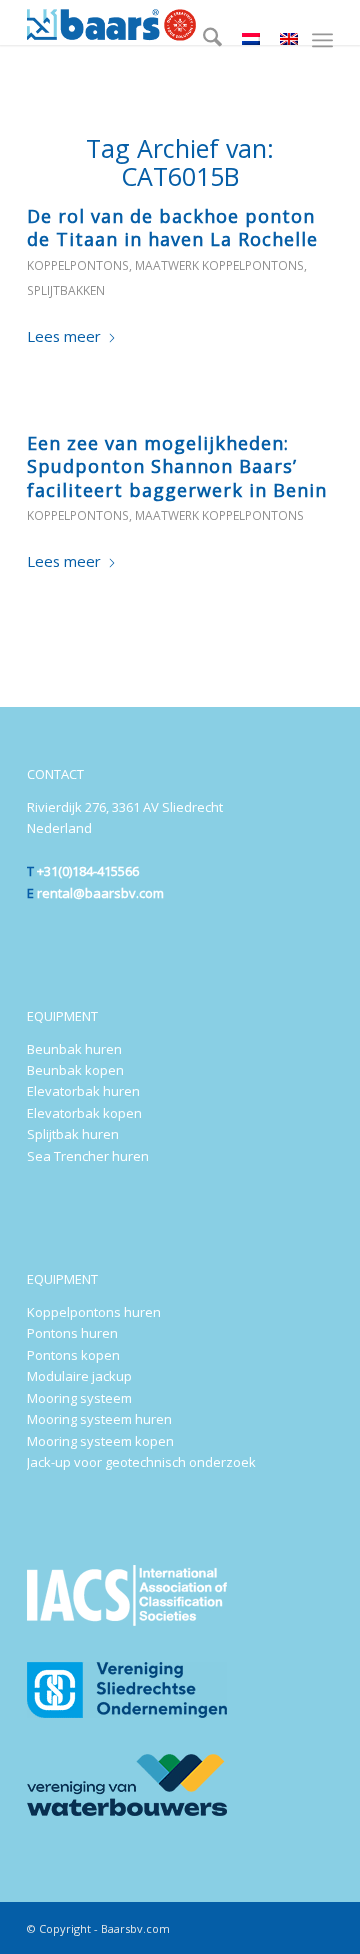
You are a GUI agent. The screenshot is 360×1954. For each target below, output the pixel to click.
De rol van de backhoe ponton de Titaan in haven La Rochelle (172, 227)
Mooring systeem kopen (100, 1441)
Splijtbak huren (73, 1134)
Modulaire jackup (79, 1376)
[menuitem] (202, 40)
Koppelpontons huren (94, 1312)
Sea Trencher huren (88, 1156)
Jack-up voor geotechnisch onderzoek (141, 1462)
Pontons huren (72, 1333)
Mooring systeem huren (99, 1419)
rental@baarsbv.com (100, 893)
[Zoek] (202, 40)
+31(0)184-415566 (88, 871)
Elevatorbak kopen (84, 1113)
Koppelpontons (78, 265)
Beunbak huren (74, 1049)
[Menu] (322, 40)
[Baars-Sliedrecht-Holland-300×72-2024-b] (149, 22)
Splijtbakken (66, 290)
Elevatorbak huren (83, 1091)
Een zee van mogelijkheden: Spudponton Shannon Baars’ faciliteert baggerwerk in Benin (177, 466)
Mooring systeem (79, 1398)
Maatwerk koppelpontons (219, 265)
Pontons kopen (73, 1355)
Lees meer (64, 336)
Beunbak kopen (75, 1070)
